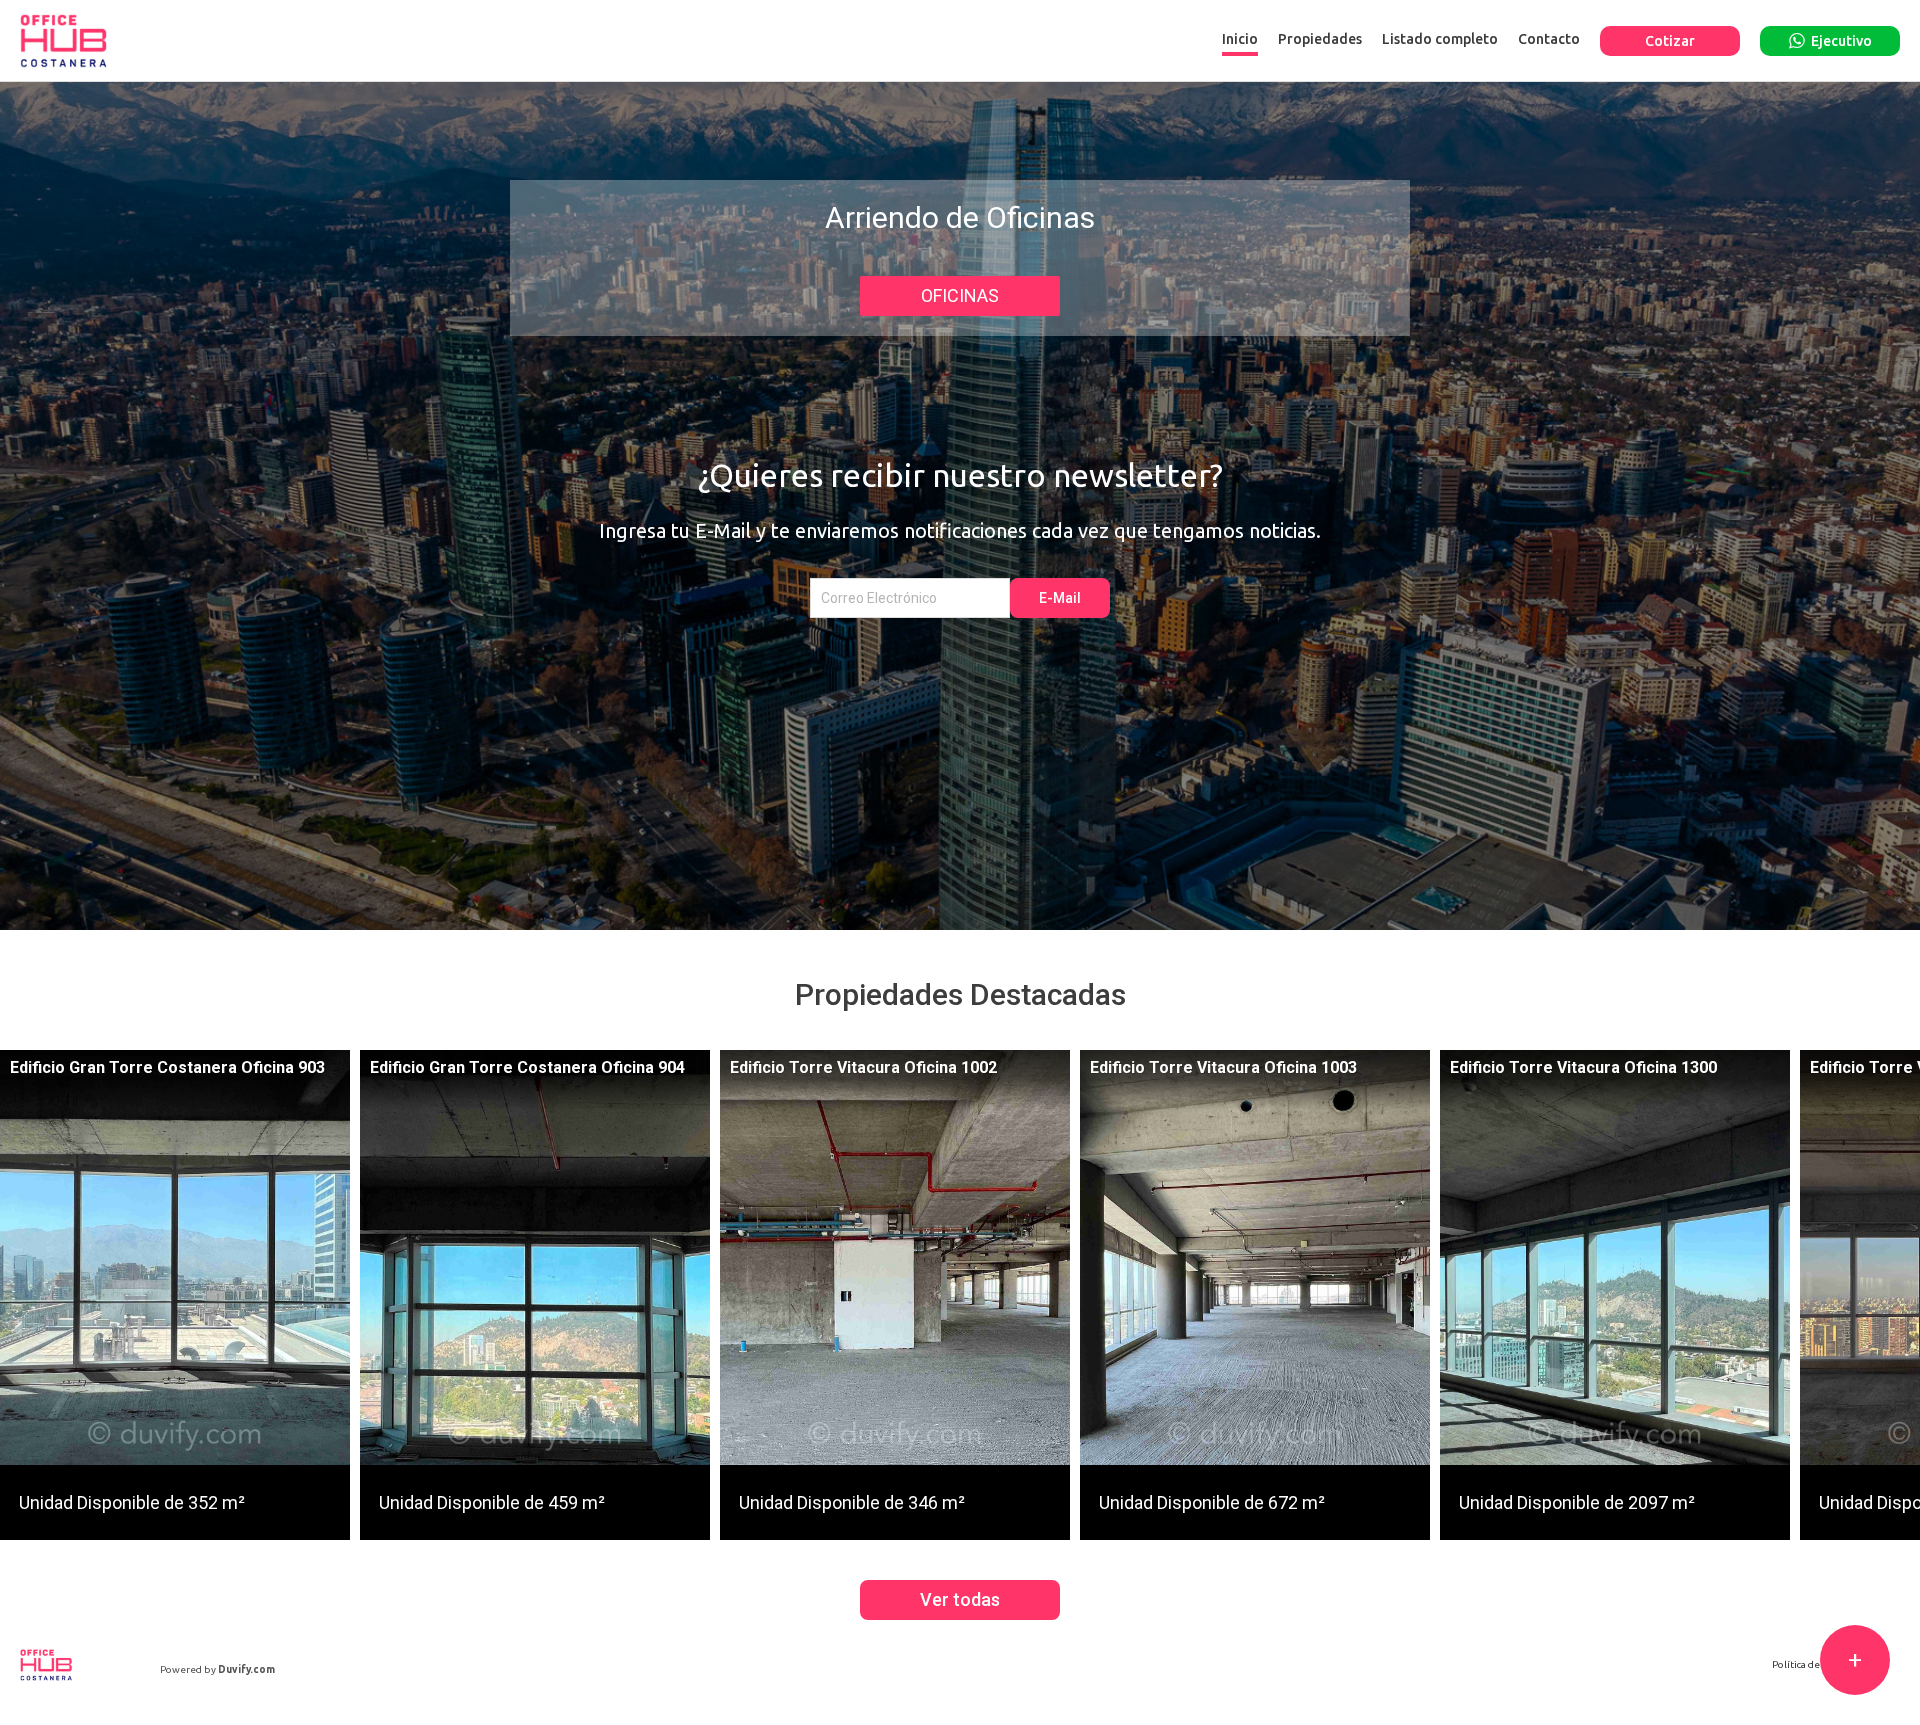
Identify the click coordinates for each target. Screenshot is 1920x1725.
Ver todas (960, 1599)
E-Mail (1060, 598)
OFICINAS (960, 295)
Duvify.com (246, 1669)
